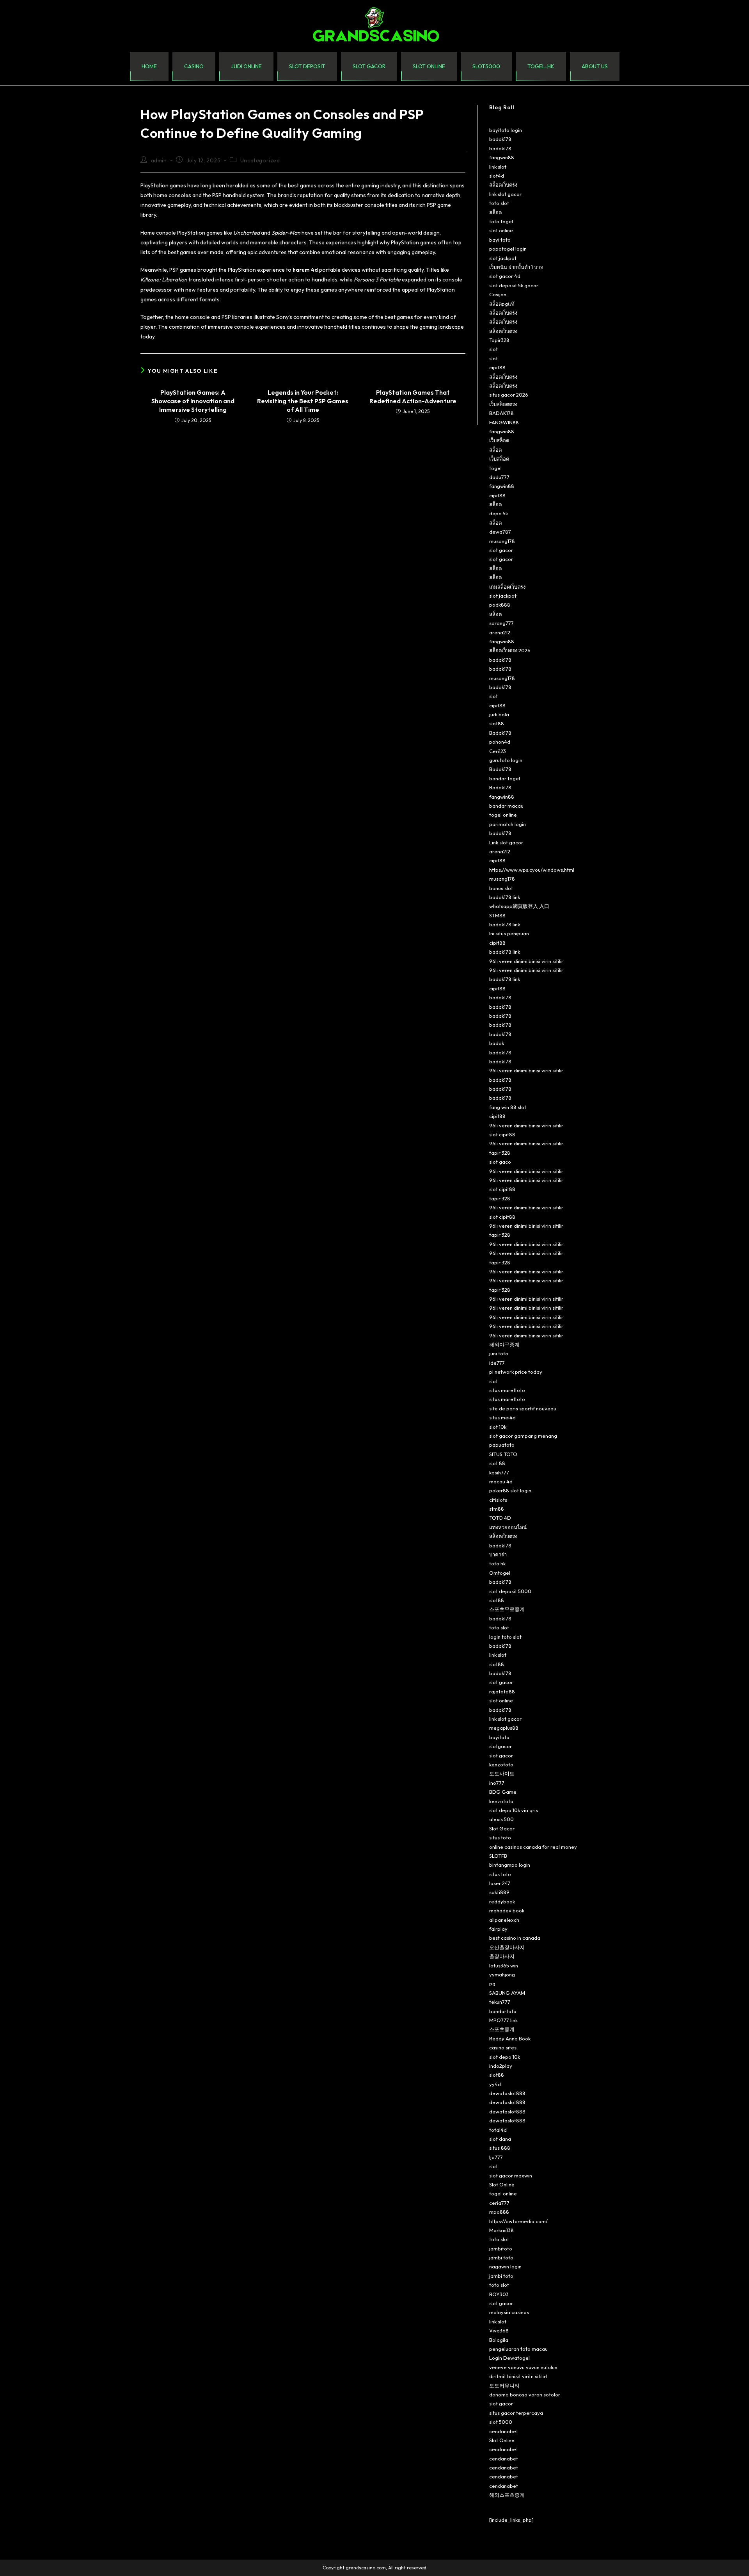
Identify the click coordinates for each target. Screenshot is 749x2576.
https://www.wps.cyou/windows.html (532, 870)
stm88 (497, 1509)
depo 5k (499, 513)
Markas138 (501, 2230)
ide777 (497, 1363)
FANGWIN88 (504, 422)
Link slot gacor (506, 842)
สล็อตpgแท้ (502, 304)
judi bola (499, 714)
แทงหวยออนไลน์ (508, 1527)
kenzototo (501, 1764)
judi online (246, 66)
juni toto (499, 1353)
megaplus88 (504, 1728)
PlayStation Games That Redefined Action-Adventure (413, 397)
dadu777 (499, 477)
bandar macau (506, 806)
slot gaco (500, 1162)
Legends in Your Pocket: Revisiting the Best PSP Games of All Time (303, 401)
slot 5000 (501, 2422)
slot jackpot (503, 258)
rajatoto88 (502, 1691)
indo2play (501, 2066)
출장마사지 (502, 1956)
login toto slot (505, 1637)
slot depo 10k (505, 2057)
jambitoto (501, 2248)
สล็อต (495, 212)
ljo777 (496, 2157)
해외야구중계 (504, 1344)
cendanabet (504, 2431)
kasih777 (499, 1472)
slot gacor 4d (505, 276)
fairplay (498, 1929)
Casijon (498, 294)
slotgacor (501, 1746)
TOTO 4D (500, 1518)
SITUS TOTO (503, 1454)
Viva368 (499, 2330)
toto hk (497, 1563)
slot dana (500, 2139)
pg (492, 1983)
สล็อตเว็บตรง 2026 (510, 650)
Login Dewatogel (509, 2358)
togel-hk (541, 66)
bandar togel (505, 778)
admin (159, 160)
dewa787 (500, 532)
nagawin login (505, 2266)
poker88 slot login (510, 1490)
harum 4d (305, 270)
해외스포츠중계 (507, 2495)
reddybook (502, 1901)
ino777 (497, 1783)
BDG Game (503, 1792)
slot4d (497, 176)
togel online (503, 815)
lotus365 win (504, 1965)
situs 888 (500, 2148)
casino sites (503, 2047)
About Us (595, 66)
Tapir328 (499, 340)
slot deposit (307, 66)
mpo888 (499, 2212)
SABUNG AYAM (507, 1993)
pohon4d (500, 742)
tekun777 (500, 2002)
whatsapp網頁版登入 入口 (519, 906)
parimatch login (508, 824)
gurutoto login (506, 760)
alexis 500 (501, 1819)
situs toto (500, 1837)
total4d (498, 2130)
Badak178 (500, 733)
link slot (498, 167)
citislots (498, 1500)
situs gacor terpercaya (516, 2413)
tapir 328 (500, 1153)
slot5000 (486, 66)
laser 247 (500, 1883)
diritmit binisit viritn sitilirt (518, 2376)
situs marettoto (507, 1390)
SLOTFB (498, 1856)
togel (495, 468)
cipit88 (497, 367)
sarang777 (501, 623)
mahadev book (507, 1910)
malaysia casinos (509, 2312)
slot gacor (369, 66)
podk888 (500, 605)
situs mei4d (502, 1417)
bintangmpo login (510, 1865)
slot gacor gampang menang (523, 1436)
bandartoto (503, 2011)
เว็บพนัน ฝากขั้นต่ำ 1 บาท (516, 267)
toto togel (501, 221)
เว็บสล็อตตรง (503, 404)
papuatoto (502, 1445)
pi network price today (516, 1372)
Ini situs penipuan (509, 933)
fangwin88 (502, 157)
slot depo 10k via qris (514, 1810)
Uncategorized (260, 160)
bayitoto (499, 1737)
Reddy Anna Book (510, 2038)
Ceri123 (498, 751)
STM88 (497, 915)
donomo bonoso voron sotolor (525, 2394)
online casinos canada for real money (533, 1847)
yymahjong (502, 1974)
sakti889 (499, 1892)
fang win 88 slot (508, 1107)
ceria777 (499, 2203)
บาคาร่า (498, 1554)
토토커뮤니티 (504, 2386)
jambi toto (501, 2257)
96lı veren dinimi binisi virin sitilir (526, 961)
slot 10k (498, 1427)
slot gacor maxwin (511, 2175)
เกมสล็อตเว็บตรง (507, 587)
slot (493, 349)
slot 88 (497, 1463)
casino (194, 66)
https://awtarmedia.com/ (518, 2221)
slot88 (497, 723)
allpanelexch (504, 1920)
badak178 (500, 139)
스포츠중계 (502, 2029)
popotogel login (508, 249)
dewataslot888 (507, 2093)
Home (149, 66)
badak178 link (505, 897)
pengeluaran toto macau (518, 2349)
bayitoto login (506, 130)
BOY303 (499, 2294)
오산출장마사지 (507, 1947)
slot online (429, 66)
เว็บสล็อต (499, 440)
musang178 (502, 541)
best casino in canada (515, 1938)
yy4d (495, 2084)
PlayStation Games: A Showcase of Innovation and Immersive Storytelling (193, 401)
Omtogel (500, 1573)
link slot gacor (505, 194)
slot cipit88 (502, 1134)
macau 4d (501, 1481)
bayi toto (500, 240)
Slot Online (502, 2184)
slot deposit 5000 (510, 1591)
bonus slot (501, 888)
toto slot (499, 203)
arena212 (500, 632)
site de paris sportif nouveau (523, 1408)
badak (497, 1043)
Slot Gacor (502, 1828)
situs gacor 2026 (509, 395)
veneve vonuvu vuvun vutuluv (523, 2367)
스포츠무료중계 (507, 1609)
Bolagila (499, 2340)
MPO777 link (503, 2020)
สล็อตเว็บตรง (503, 185)
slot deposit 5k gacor (514, 285)
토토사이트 (502, 1773)
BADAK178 (501, 413)
